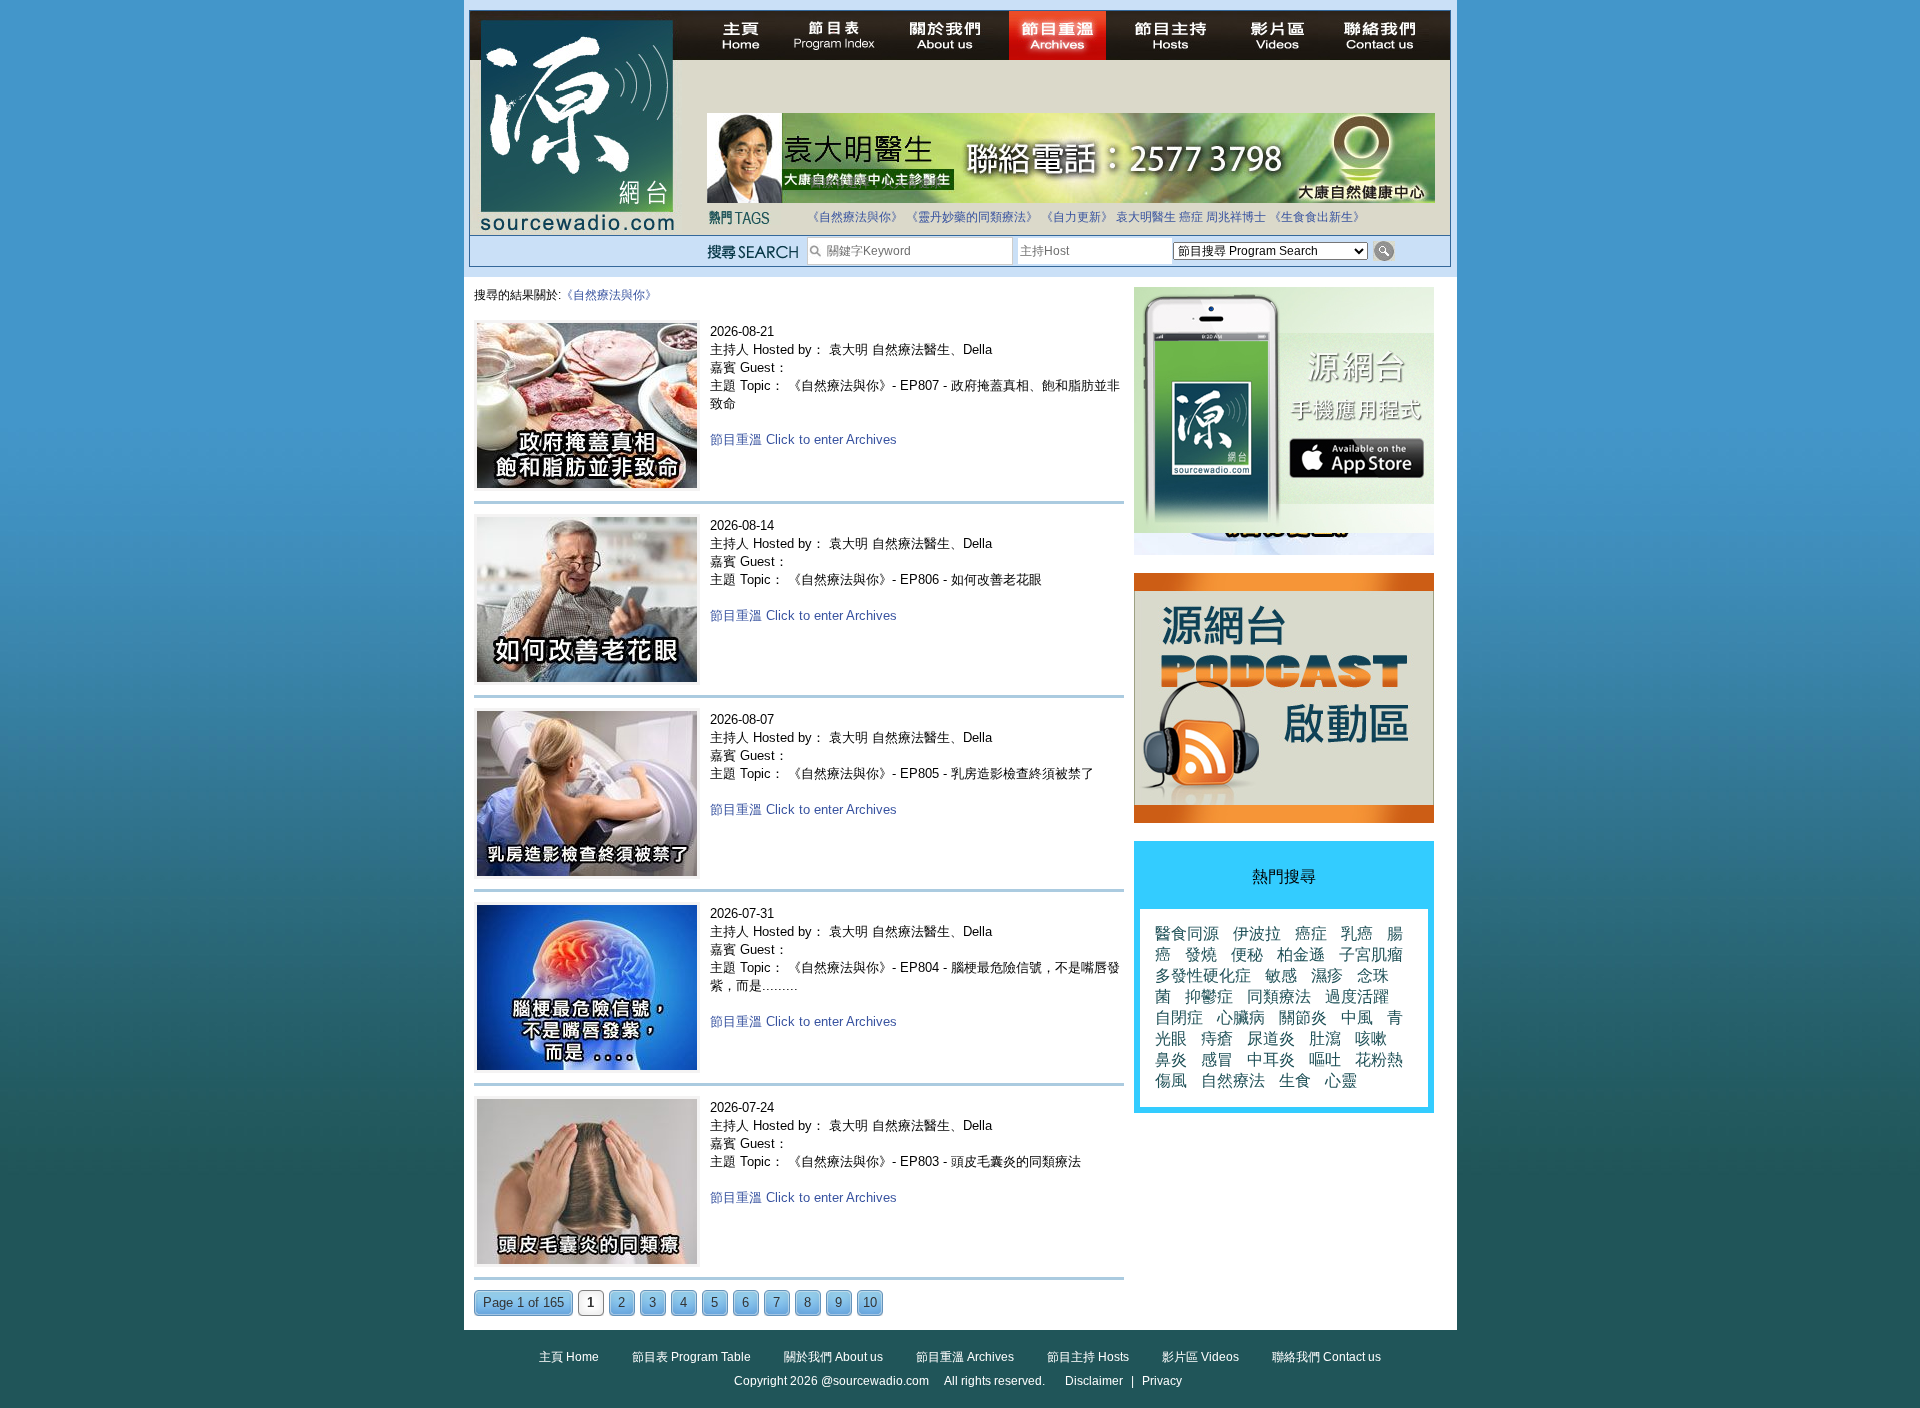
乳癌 (1357, 933)
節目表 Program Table (691, 1357)
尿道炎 (1271, 1038)
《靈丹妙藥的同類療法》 (972, 217)
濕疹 (1327, 975)
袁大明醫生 (1146, 217)
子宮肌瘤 (1371, 954)
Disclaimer (1094, 1381)
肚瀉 (1325, 1038)
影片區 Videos (1200, 1357)
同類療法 (1279, 996)
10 (870, 1302)
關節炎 (1303, 1017)
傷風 (1171, 1080)
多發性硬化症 (1203, 975)
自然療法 (1233, 1080)
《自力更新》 (1077, 217)
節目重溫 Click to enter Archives (803, 439)
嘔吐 (1325, 1059)
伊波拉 (1257, 933)
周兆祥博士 (1236, 217)
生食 (1295, 1080)
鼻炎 (1171, 1059)
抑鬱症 (1209, 996)
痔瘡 (1217, 1038)
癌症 (1191, 217)
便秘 (1247, 954)
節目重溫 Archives (965, 1357)
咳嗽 (1371, 1038)
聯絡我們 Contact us (1326, 1357)
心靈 (1341, 1080)
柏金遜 (1301, 954)
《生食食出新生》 (1317, 217)
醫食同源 (1187, 933)
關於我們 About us (833, 1357)
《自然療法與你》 (855, 217)
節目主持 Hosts (1088, 1357)
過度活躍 (1357, 996)
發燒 (1201, 954)
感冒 (1217, 1059)
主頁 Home (569, 1357)
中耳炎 (1271, 1059)
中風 (1357, 1017)
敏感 (1281, 975)
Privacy (1162, 1381)
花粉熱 (1379, 1059)
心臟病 (1241, 1017)
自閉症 (1179, 1017)
